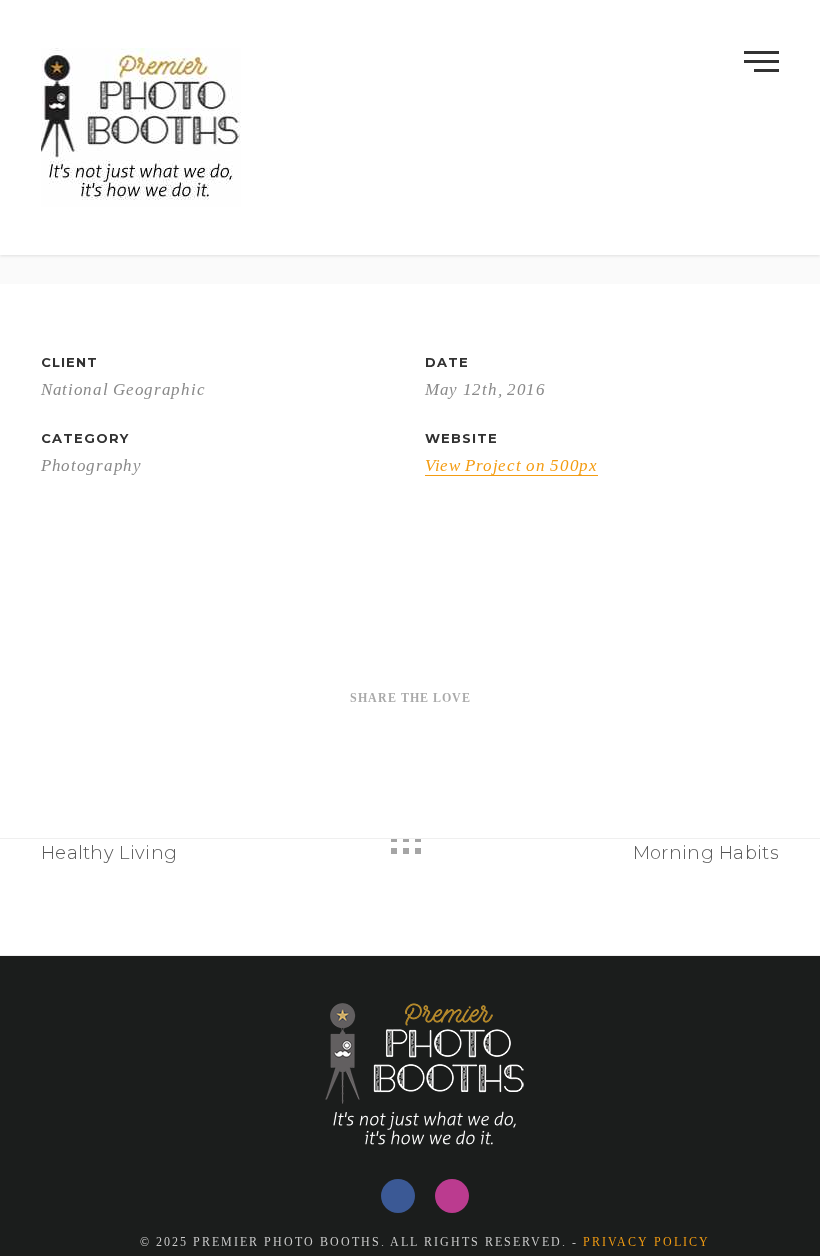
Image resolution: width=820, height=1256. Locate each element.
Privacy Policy (646, 1242)
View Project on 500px (511, 465)
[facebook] (398, 1196)
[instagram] (452, 1196)
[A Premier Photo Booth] (141, 127)
